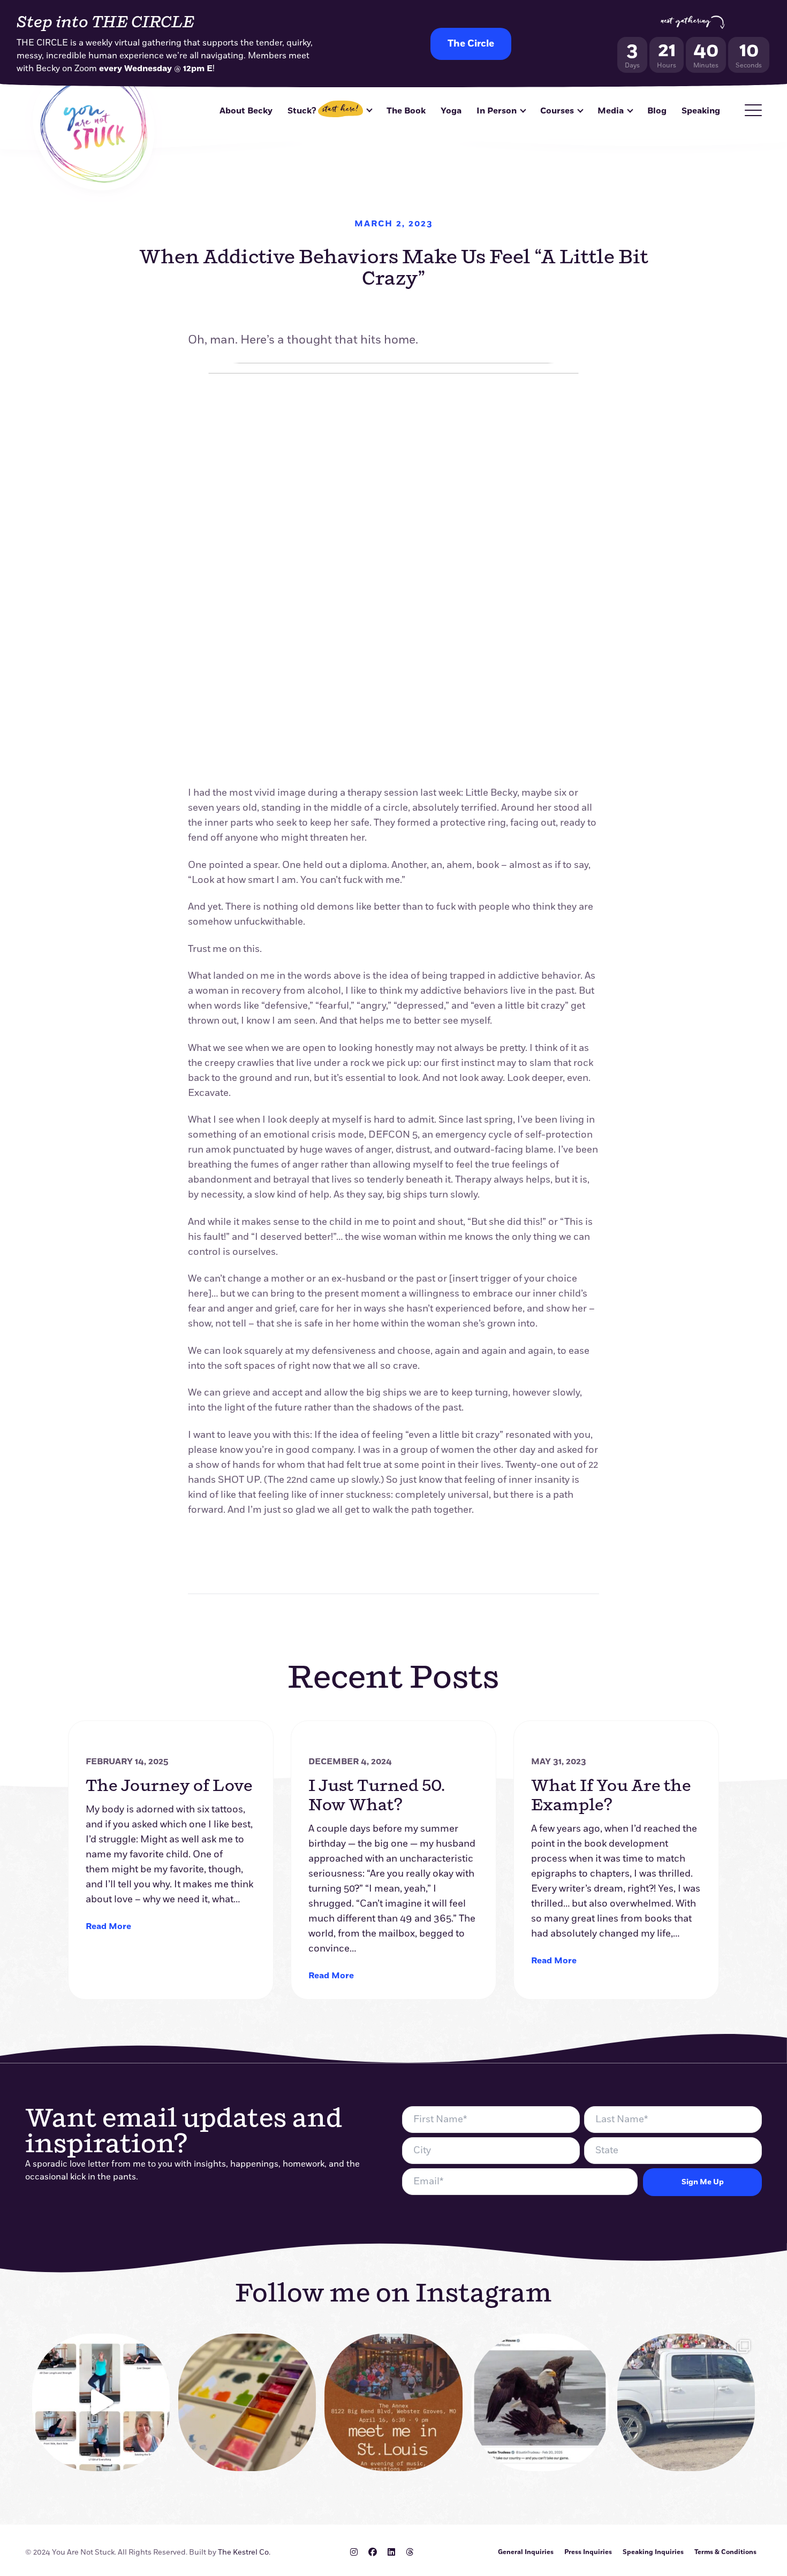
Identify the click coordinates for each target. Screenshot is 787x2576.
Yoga (451, 111)
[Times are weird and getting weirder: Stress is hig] (101, 2402)
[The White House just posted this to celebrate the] (540, 2402)
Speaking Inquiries (653, 2552)
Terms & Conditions (725, 2552)
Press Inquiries (588, 2552)
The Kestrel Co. (244, 2552)
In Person (497, 111)
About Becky (246, 111)
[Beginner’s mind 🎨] (247, 2402)
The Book (406, 111)
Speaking (701, 111)
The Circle (471, 44)
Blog (657, 111)
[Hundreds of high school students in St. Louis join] (686, 2402)
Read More (108, 1926)
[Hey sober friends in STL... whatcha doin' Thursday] (393, 2402)
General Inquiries (526, 2552)
